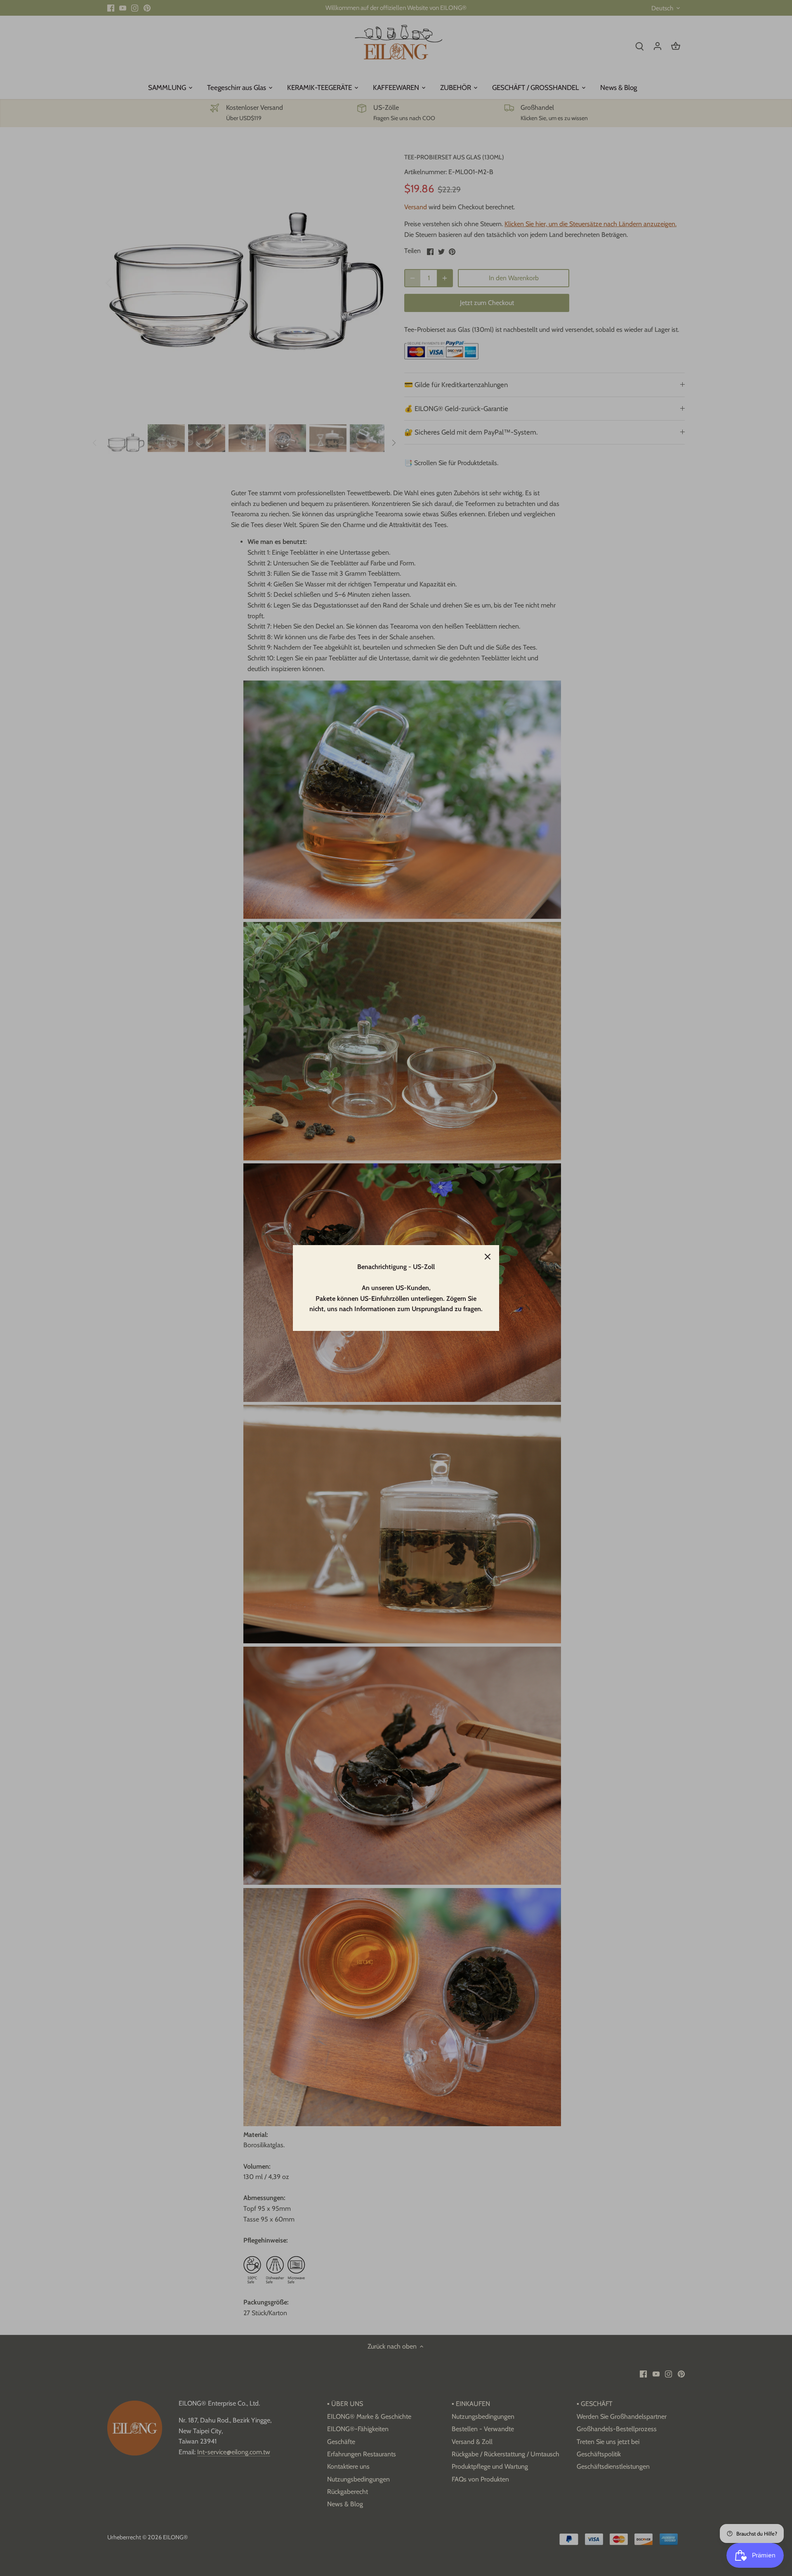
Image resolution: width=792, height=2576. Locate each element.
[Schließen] (488, 1257)
